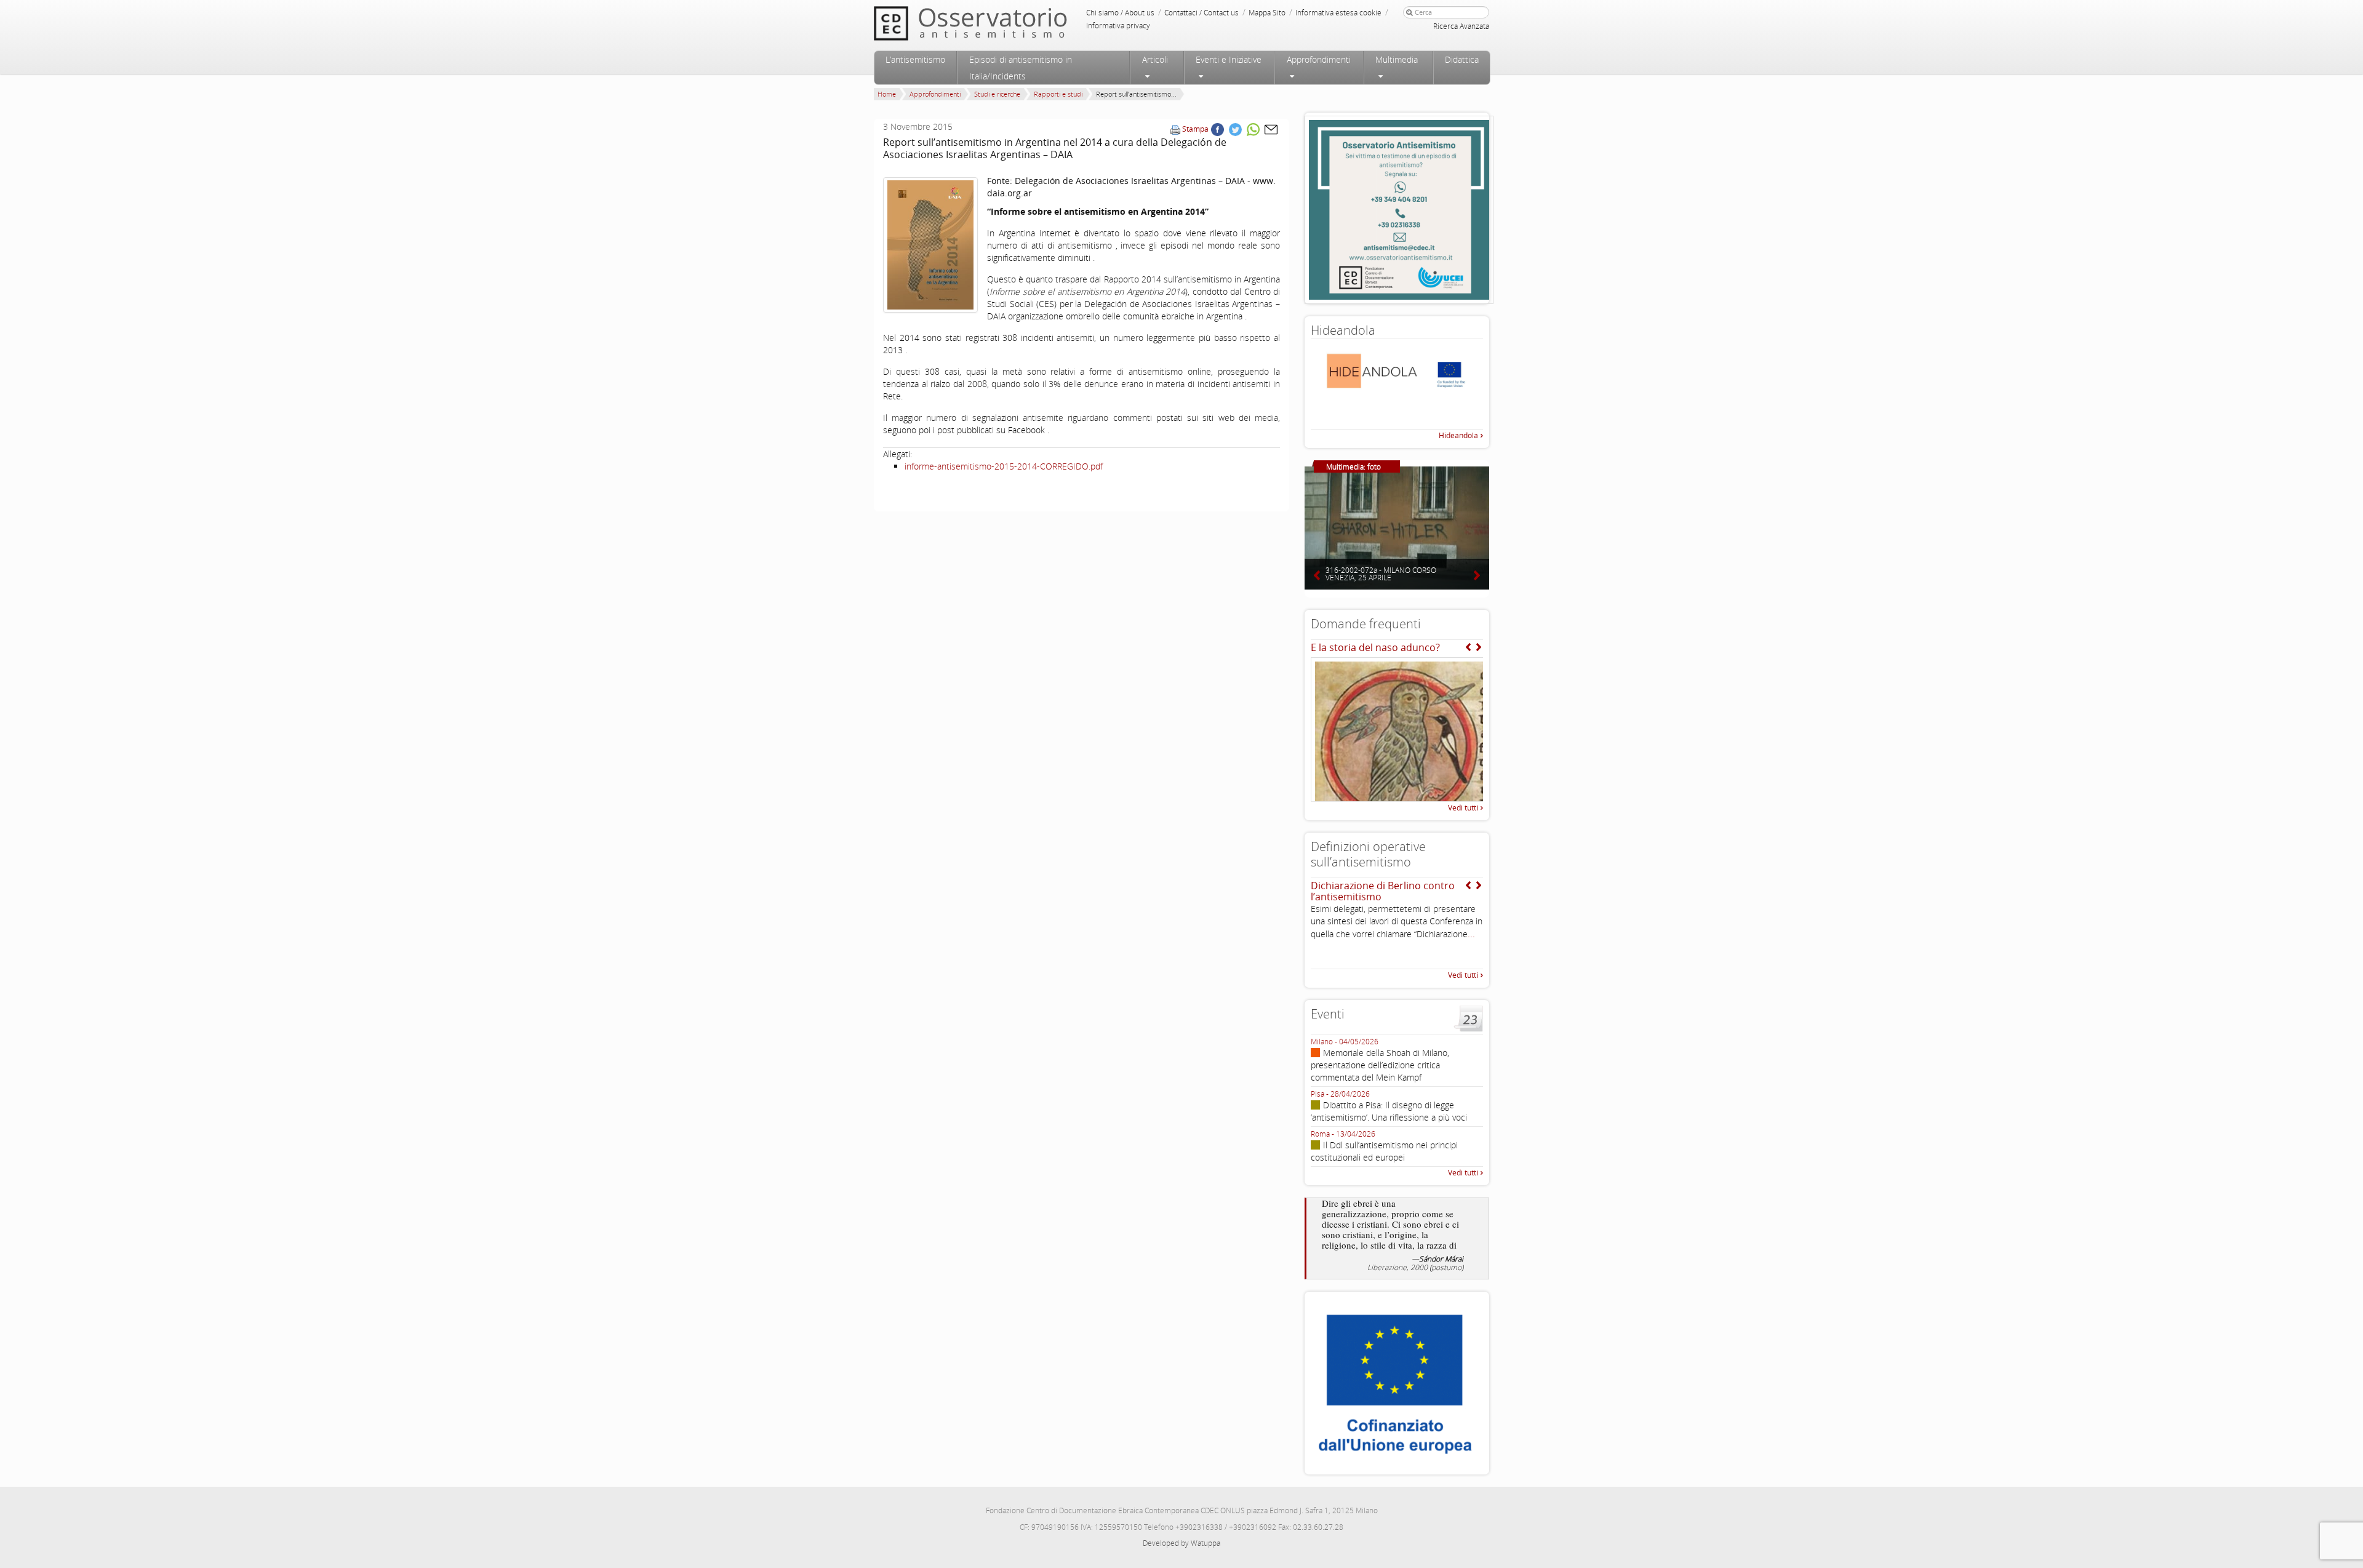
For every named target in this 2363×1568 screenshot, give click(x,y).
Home (887, 94)
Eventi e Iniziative (1229, 59)
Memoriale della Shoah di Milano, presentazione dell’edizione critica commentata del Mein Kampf (1380, 1065)
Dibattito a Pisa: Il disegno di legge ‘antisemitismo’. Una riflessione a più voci (1389, 1111)
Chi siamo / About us (1120, 13)
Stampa (1195, 129)
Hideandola (1458, 435)
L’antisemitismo (915, 59)
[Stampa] (1175, 129)
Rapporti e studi (1058, 94)
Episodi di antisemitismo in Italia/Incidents (1021, 68)
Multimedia (1397, 59)
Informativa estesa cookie (1338, 13)
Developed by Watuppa (1181, 1543)
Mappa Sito (1267, 13)
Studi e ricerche (997, 94)
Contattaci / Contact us (1201, 13)
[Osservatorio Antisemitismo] (996, 23)
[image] (930, 245)
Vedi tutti (1463, 808)
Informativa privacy (1118, 26)
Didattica (1462, 59)
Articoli (1155, 59)
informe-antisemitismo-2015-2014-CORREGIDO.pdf (1004, 466)
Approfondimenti (1319, 59)
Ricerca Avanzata (1461, 26)
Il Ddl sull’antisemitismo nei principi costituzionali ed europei (1384, 1151)
